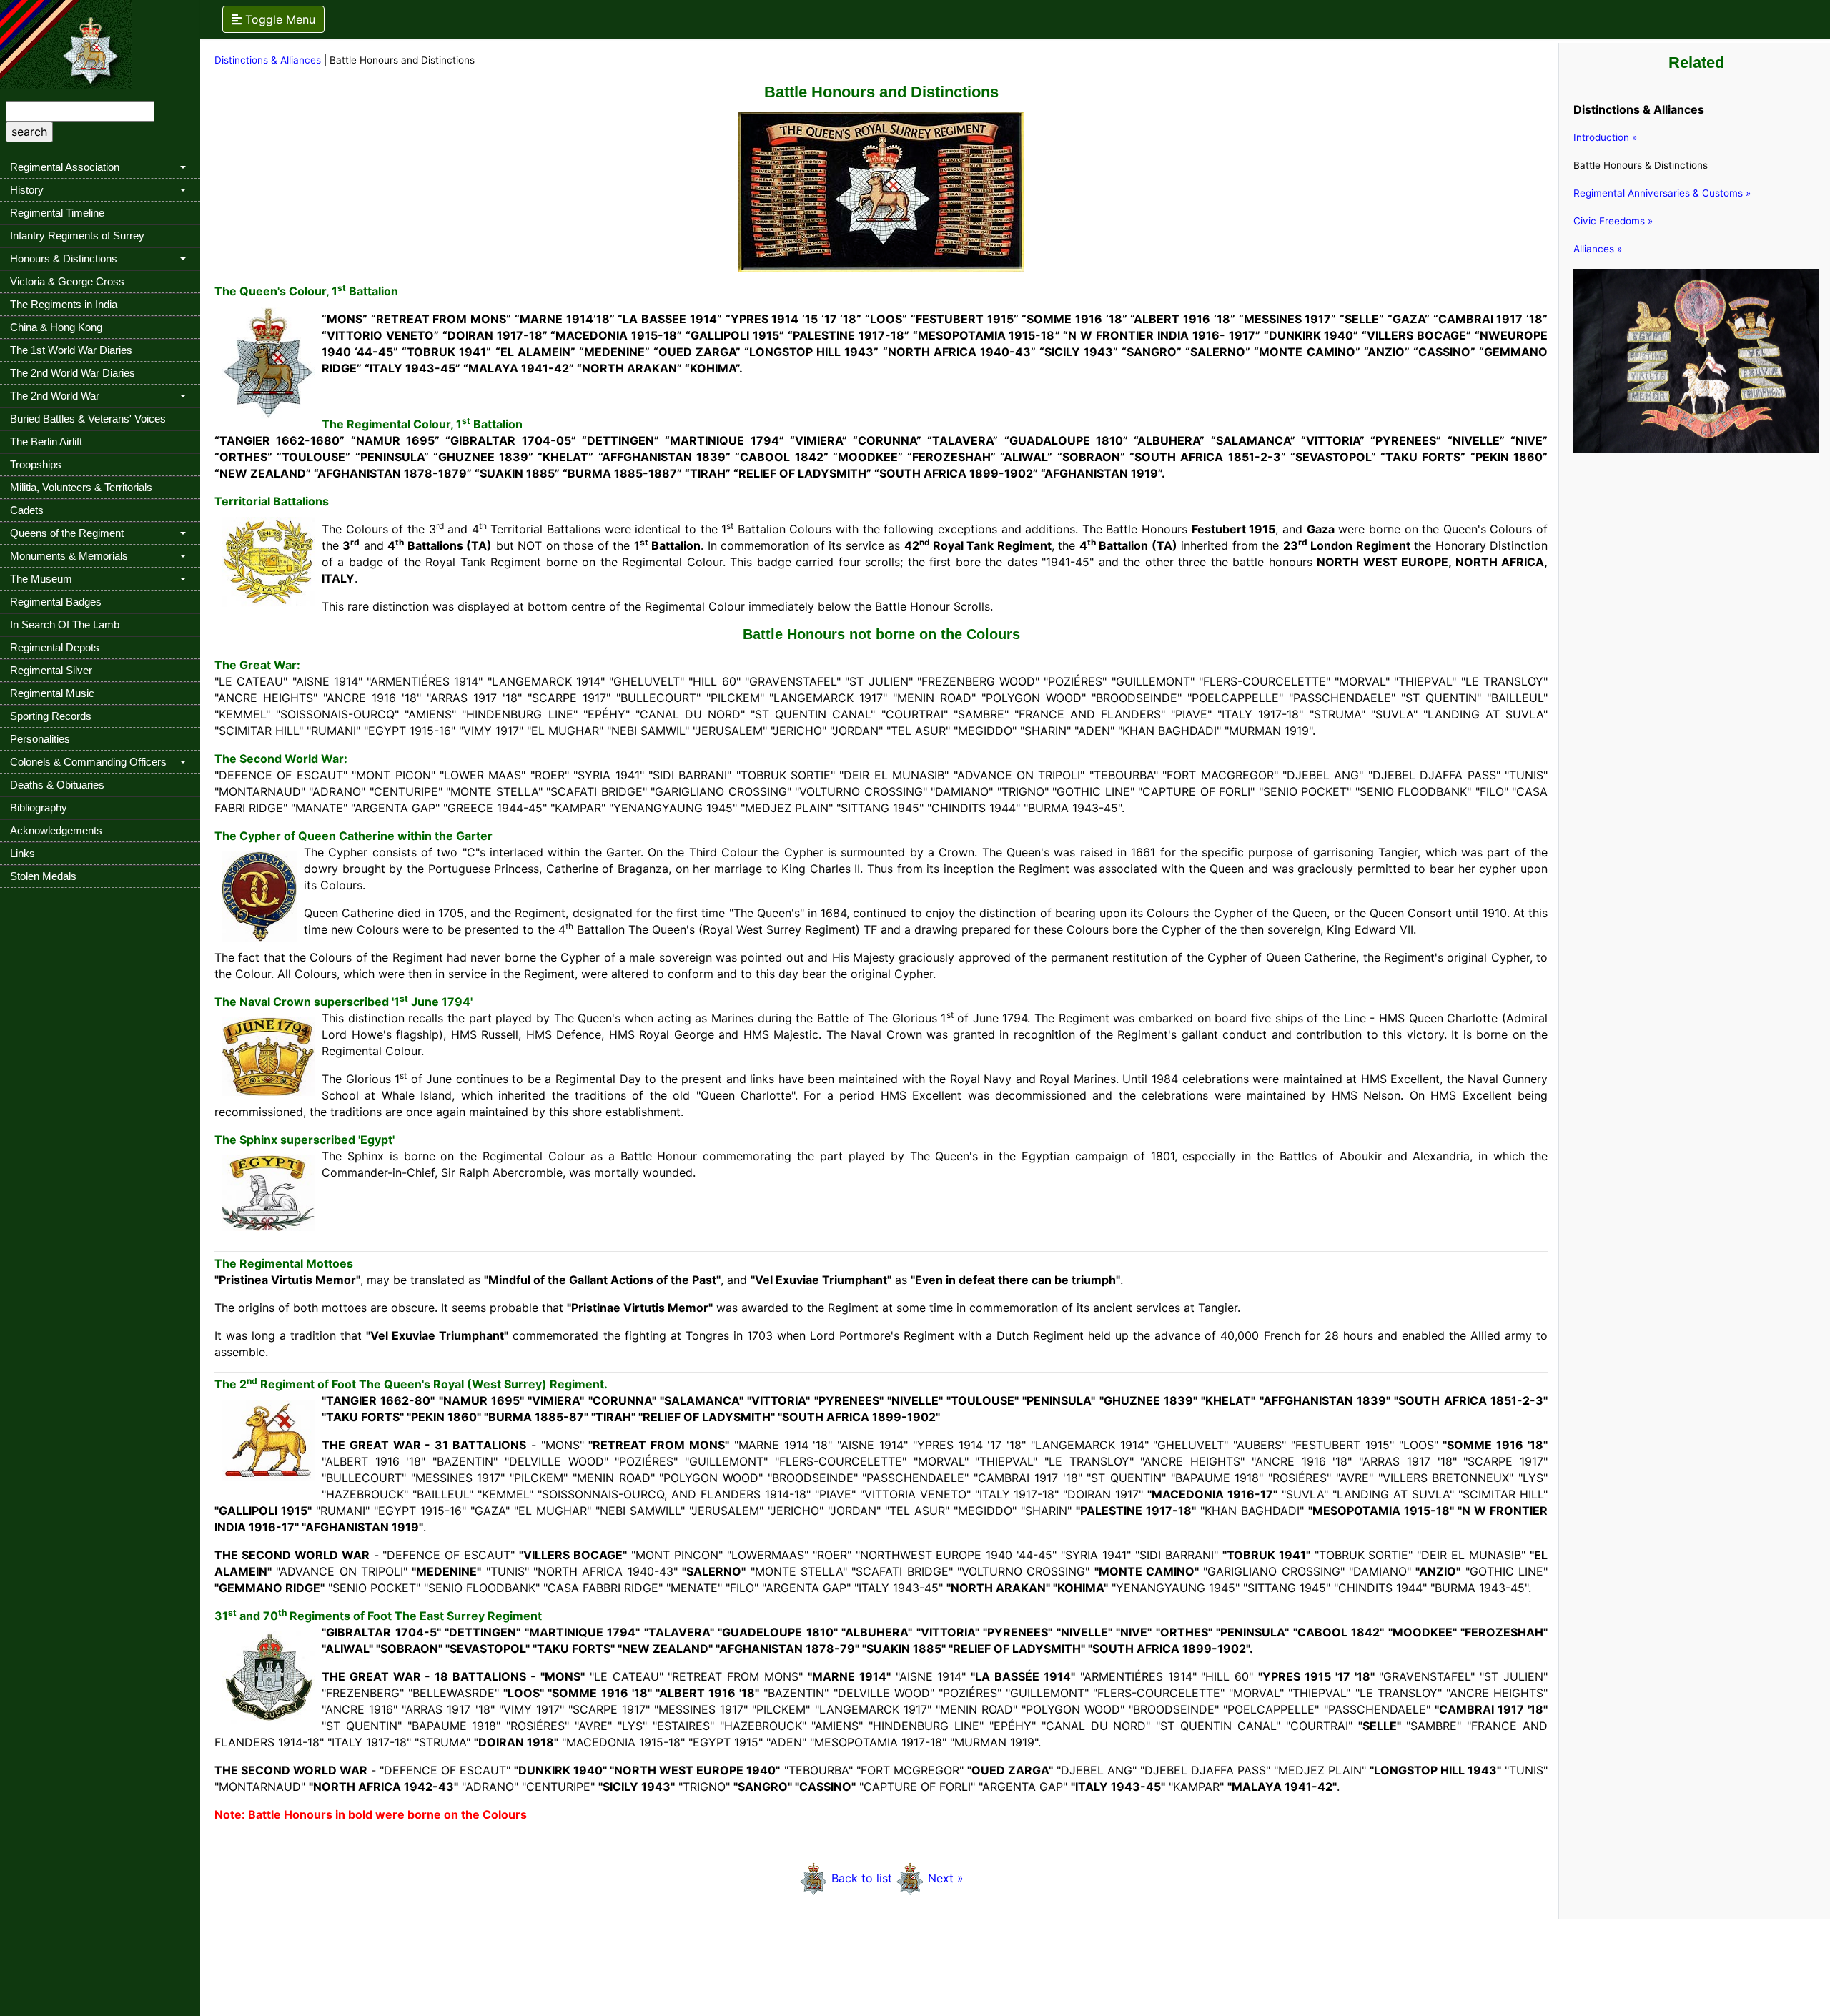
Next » (946, 1878)
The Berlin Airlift (46, 441)
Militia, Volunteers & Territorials (81, 487)
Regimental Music (52, 693)
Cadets (27, 510)
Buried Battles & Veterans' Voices (88, 419)
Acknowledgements (56, 830)
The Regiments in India (64, 304)
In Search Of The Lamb (65, 624)
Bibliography (39, 807)
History (27, 190)
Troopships (36, 464)
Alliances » (1598, 249)
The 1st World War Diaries (71, 350)
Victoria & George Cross (67, 281)
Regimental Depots (55, 647)
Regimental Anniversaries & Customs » (1662, 193)
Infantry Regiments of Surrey (77, 236)
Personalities (40, 739)
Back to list (864, 1878)
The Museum (41, 579)
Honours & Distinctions (64, 258)
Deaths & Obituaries (57, 785)
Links (23, 853)
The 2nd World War (55, 396)
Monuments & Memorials (69, 556)
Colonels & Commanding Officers (88, 762)
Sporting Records (51, 716)
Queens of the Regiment (67, 533)
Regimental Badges (56, 602)
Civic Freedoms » (1613, 221)
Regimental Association (65, 167)
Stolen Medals (43, 876)
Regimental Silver (51, 670)
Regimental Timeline (57, 213)
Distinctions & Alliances (269, 60)
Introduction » (1605, 137)
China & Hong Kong (56, 327)
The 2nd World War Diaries (73, 373)
